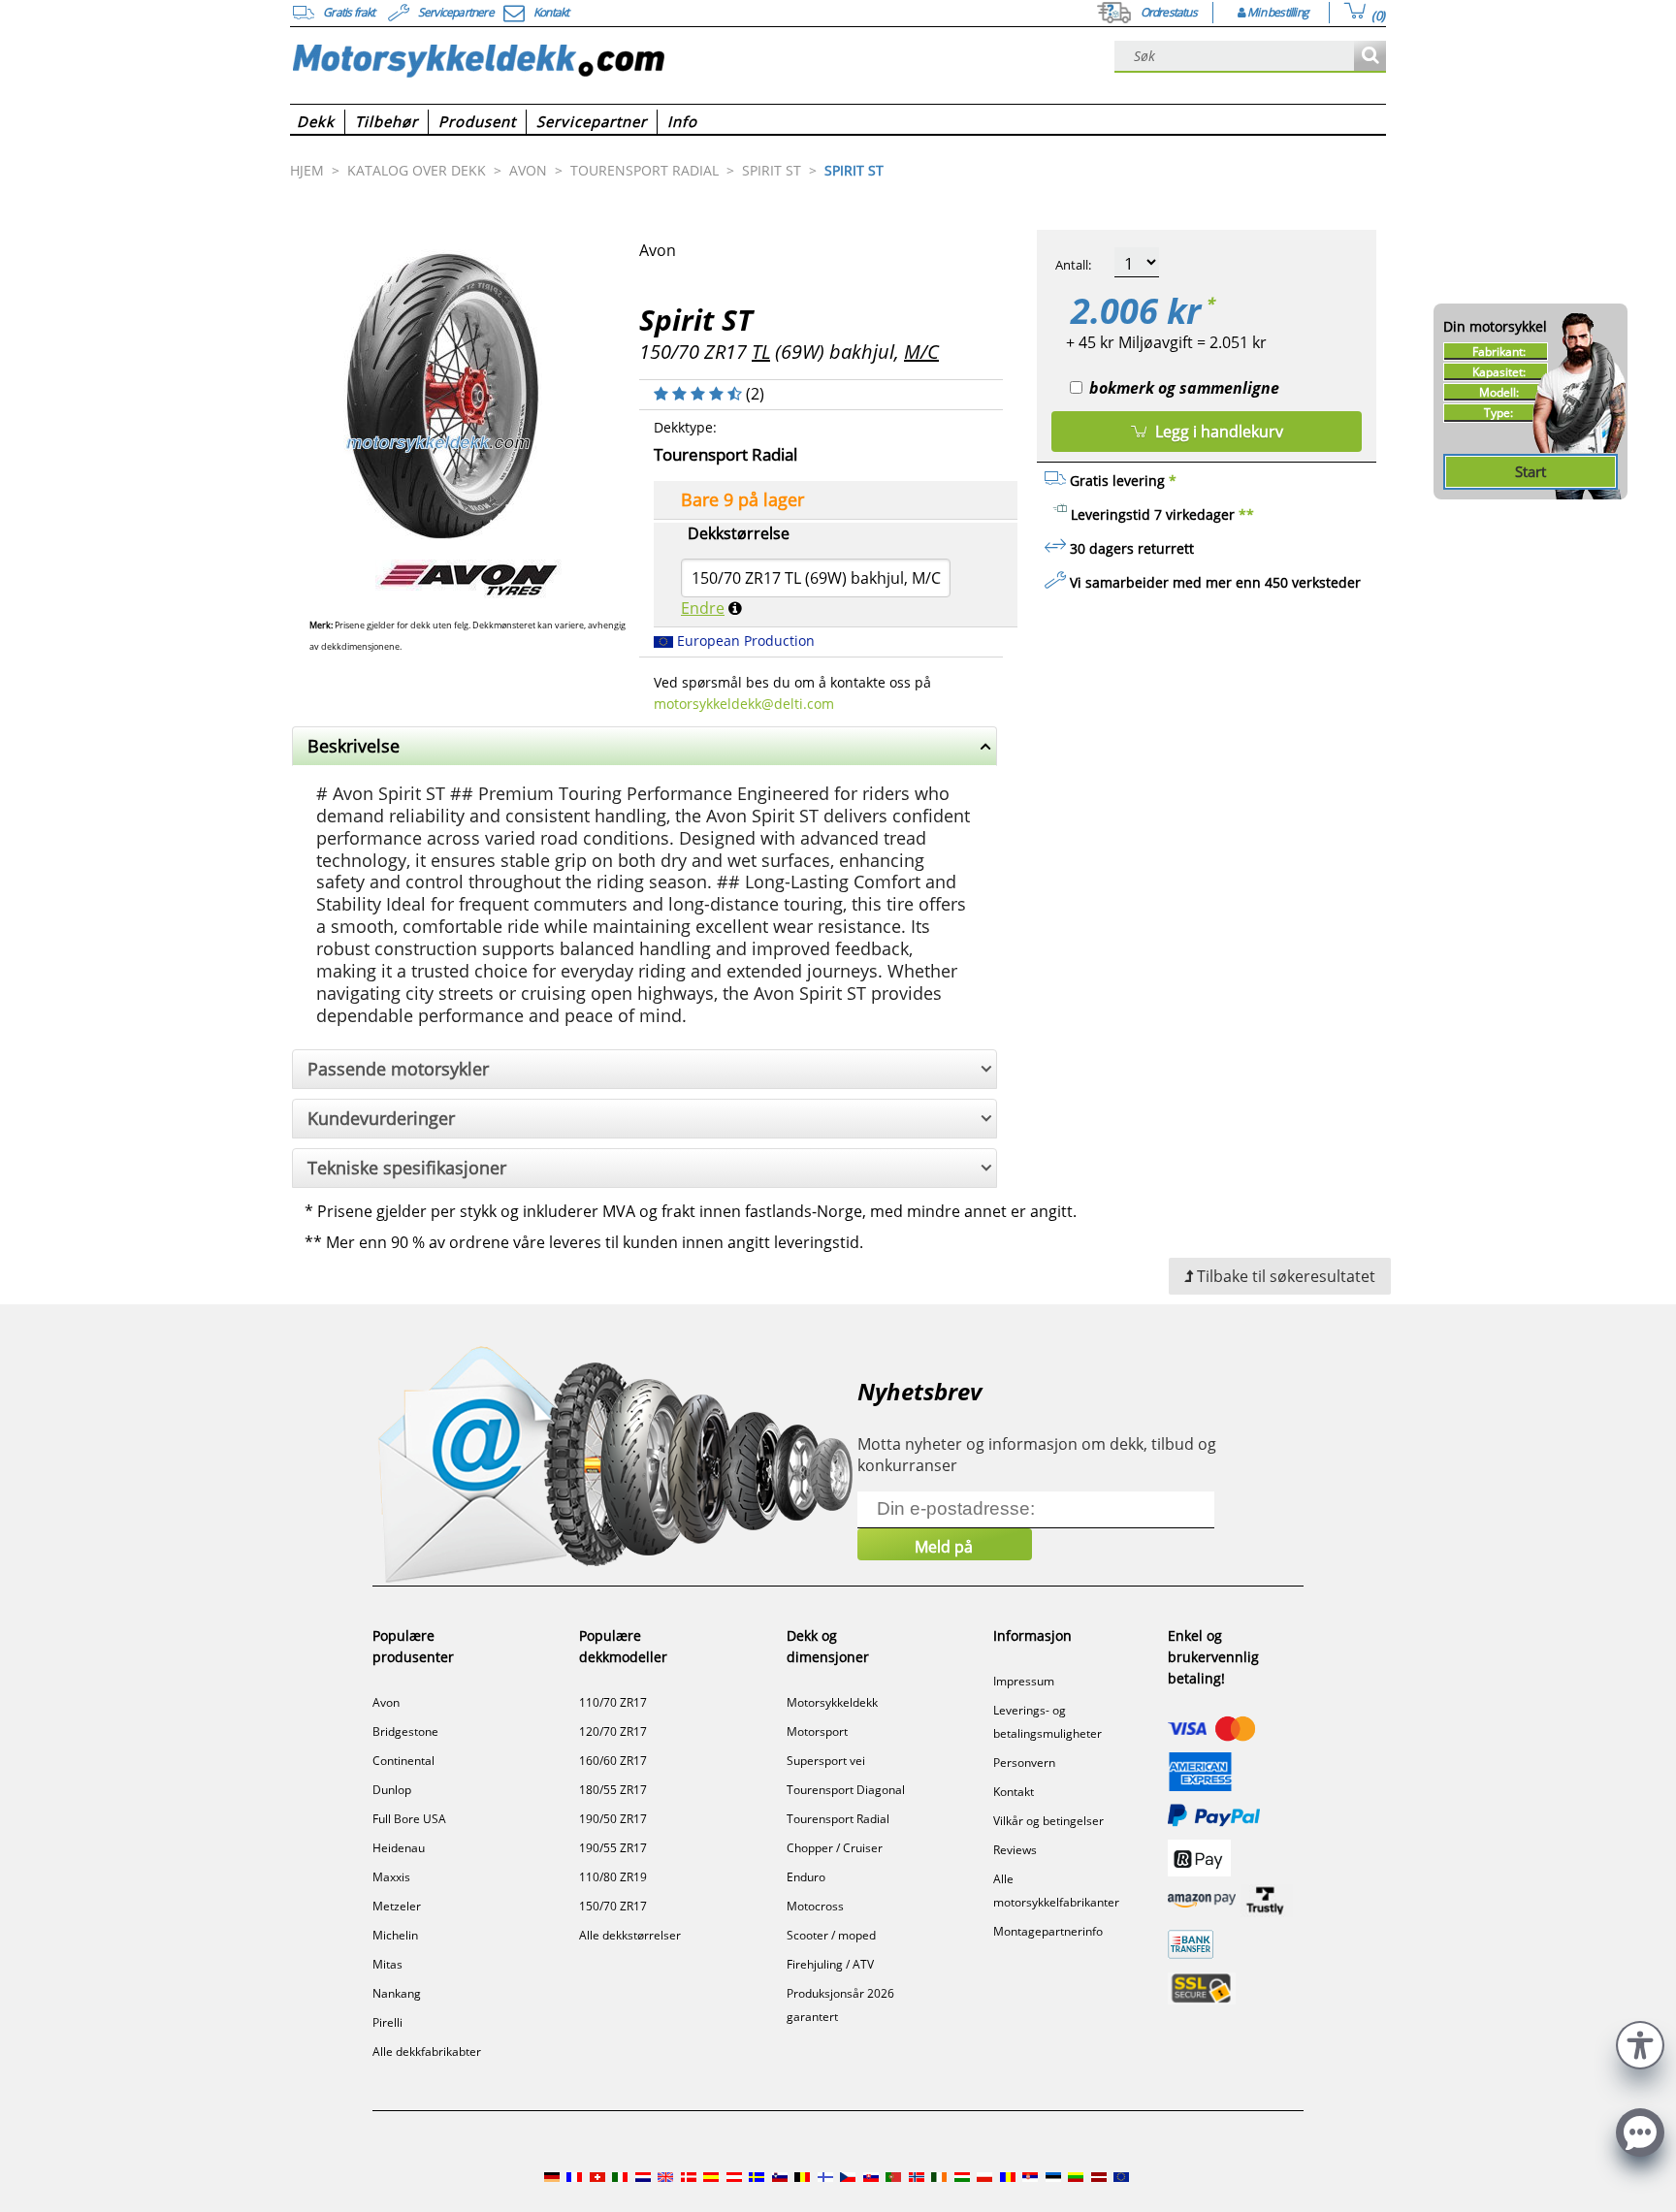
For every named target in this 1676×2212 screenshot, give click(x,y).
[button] (1640, 2043)
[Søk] (1370, 57)
